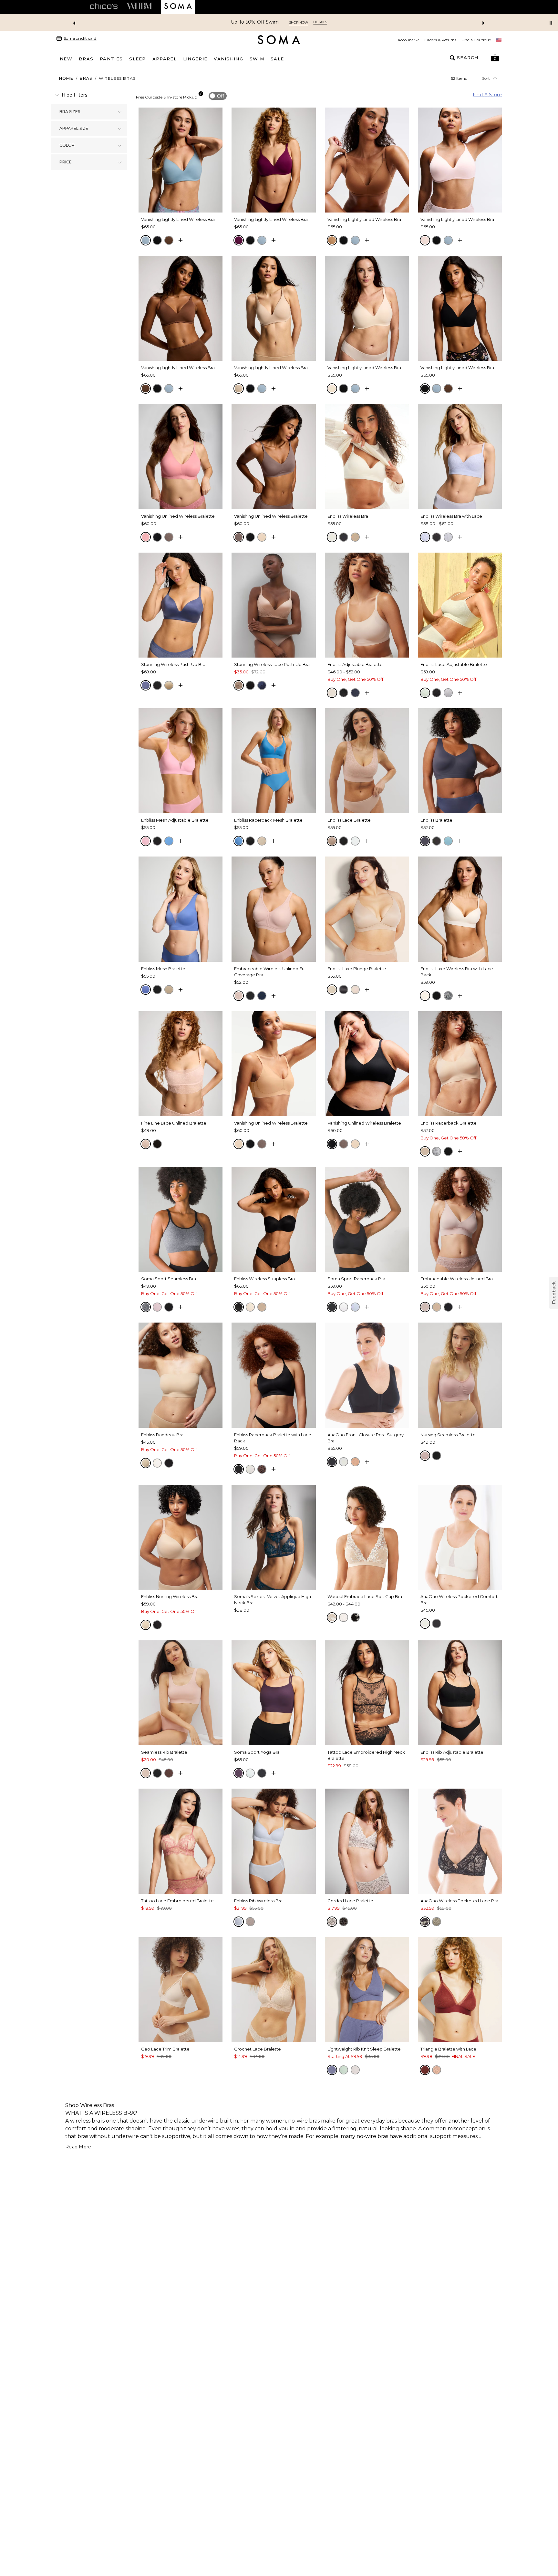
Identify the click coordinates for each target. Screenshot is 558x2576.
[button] (495, 58)
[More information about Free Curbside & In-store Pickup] (201, 94)
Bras (86, 78)
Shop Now (320, 22)
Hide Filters (74, 95)
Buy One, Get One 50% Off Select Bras (255, 22)
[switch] (218, 96)
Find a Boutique (476, 40)
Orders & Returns (440, 40)
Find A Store (487, 95)
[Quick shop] (181, 240)
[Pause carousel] (551, 23)
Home (66, 78)
